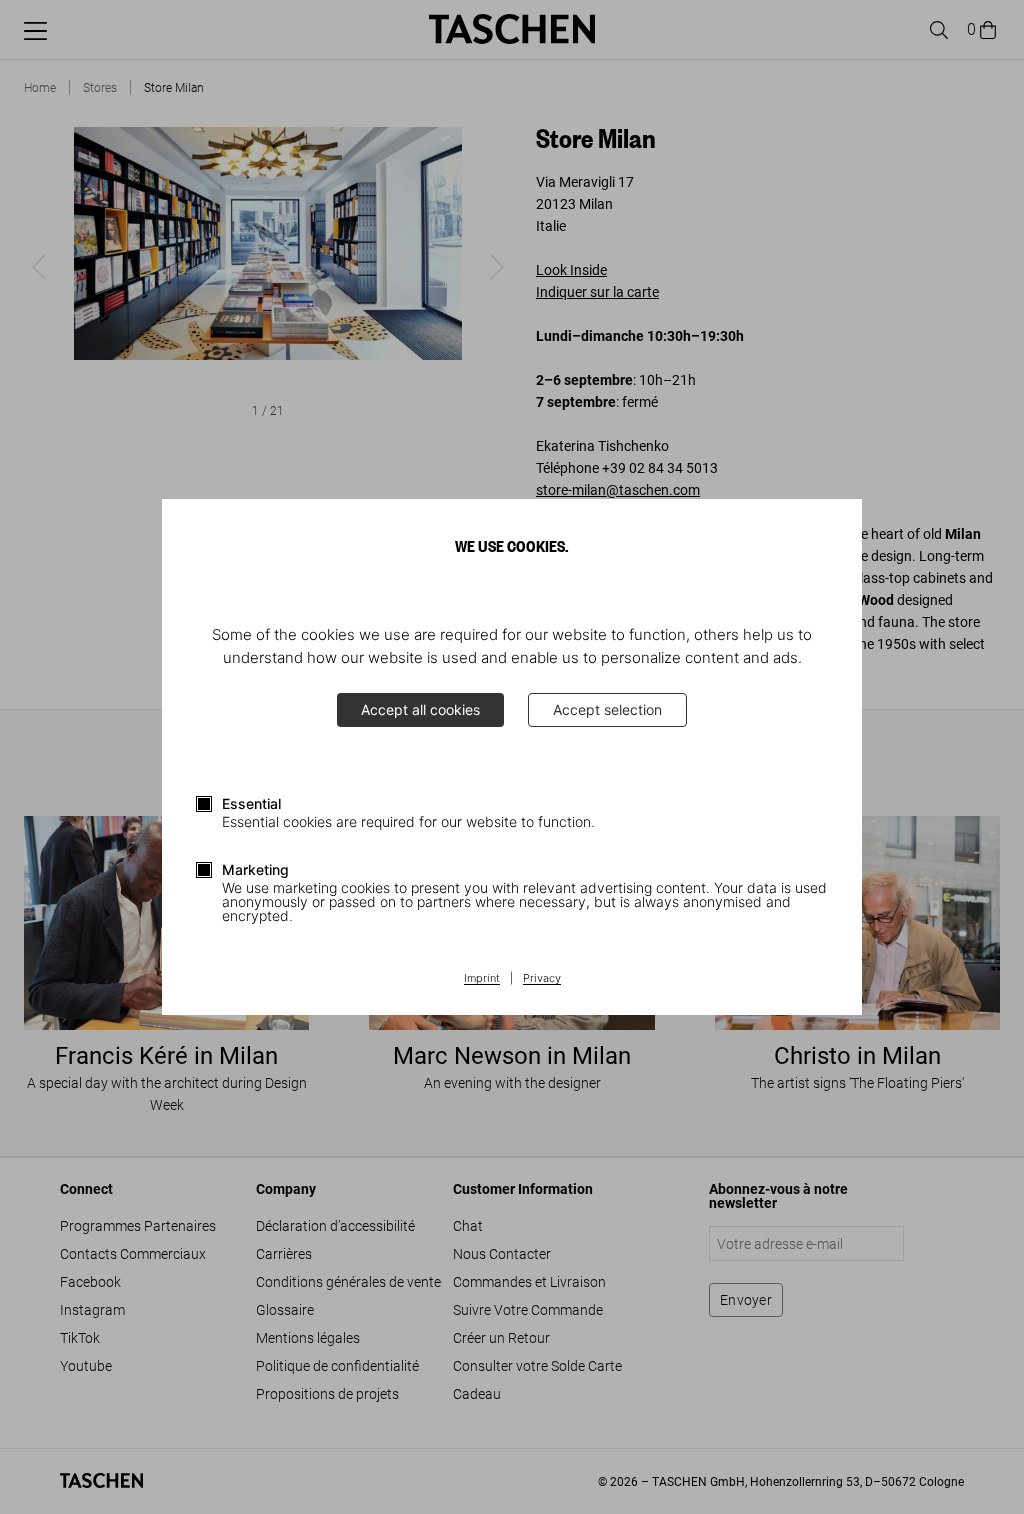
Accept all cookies (420, 709)
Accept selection (607, 709)
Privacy (542, 979)
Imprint (482, 979)
